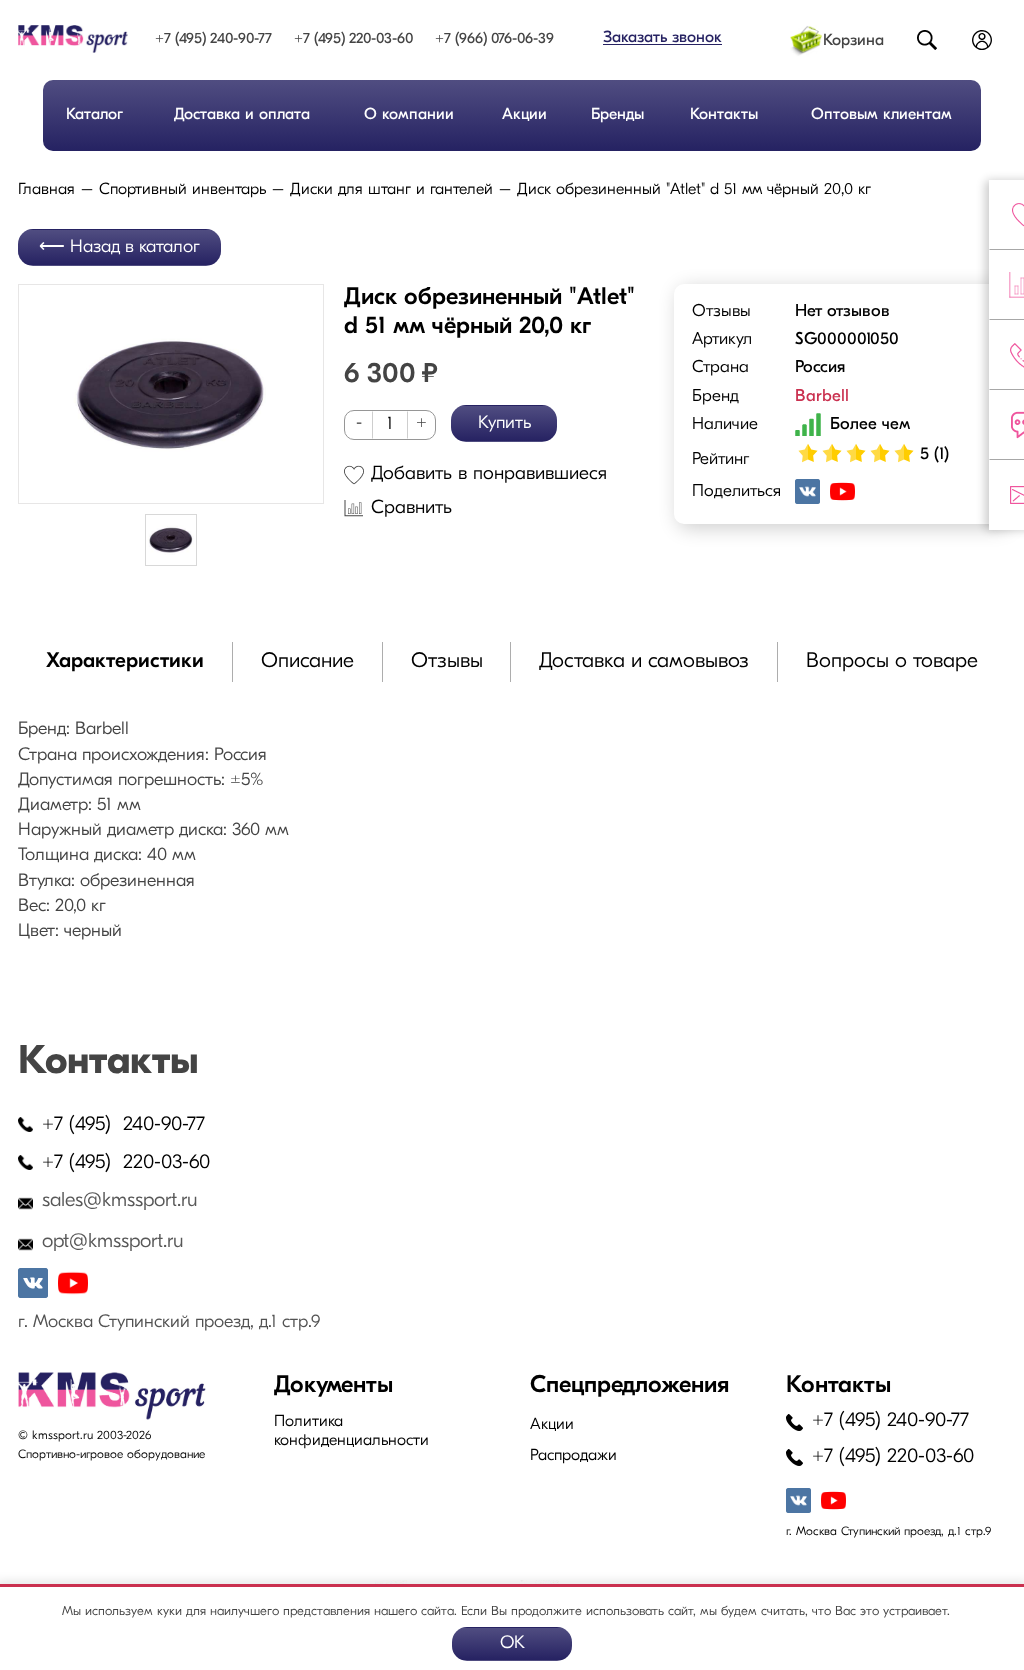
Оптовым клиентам (881, 115)
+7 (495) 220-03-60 (353, 39)
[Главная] (73, 39)
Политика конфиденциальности (351, 1431)
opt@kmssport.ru (113, 1242)
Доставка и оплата (242, 115)
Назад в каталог (135, 248)
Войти (982, 41)
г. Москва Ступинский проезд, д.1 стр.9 (169, 1323)
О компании (409, 115)
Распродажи (573, 1456)
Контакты (724, 115)
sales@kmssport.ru (120, 1201)
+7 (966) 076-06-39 (494, 39)
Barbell (822, 396)
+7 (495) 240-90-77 (213, 39)
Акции (524, 115)
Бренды (617, 115)
